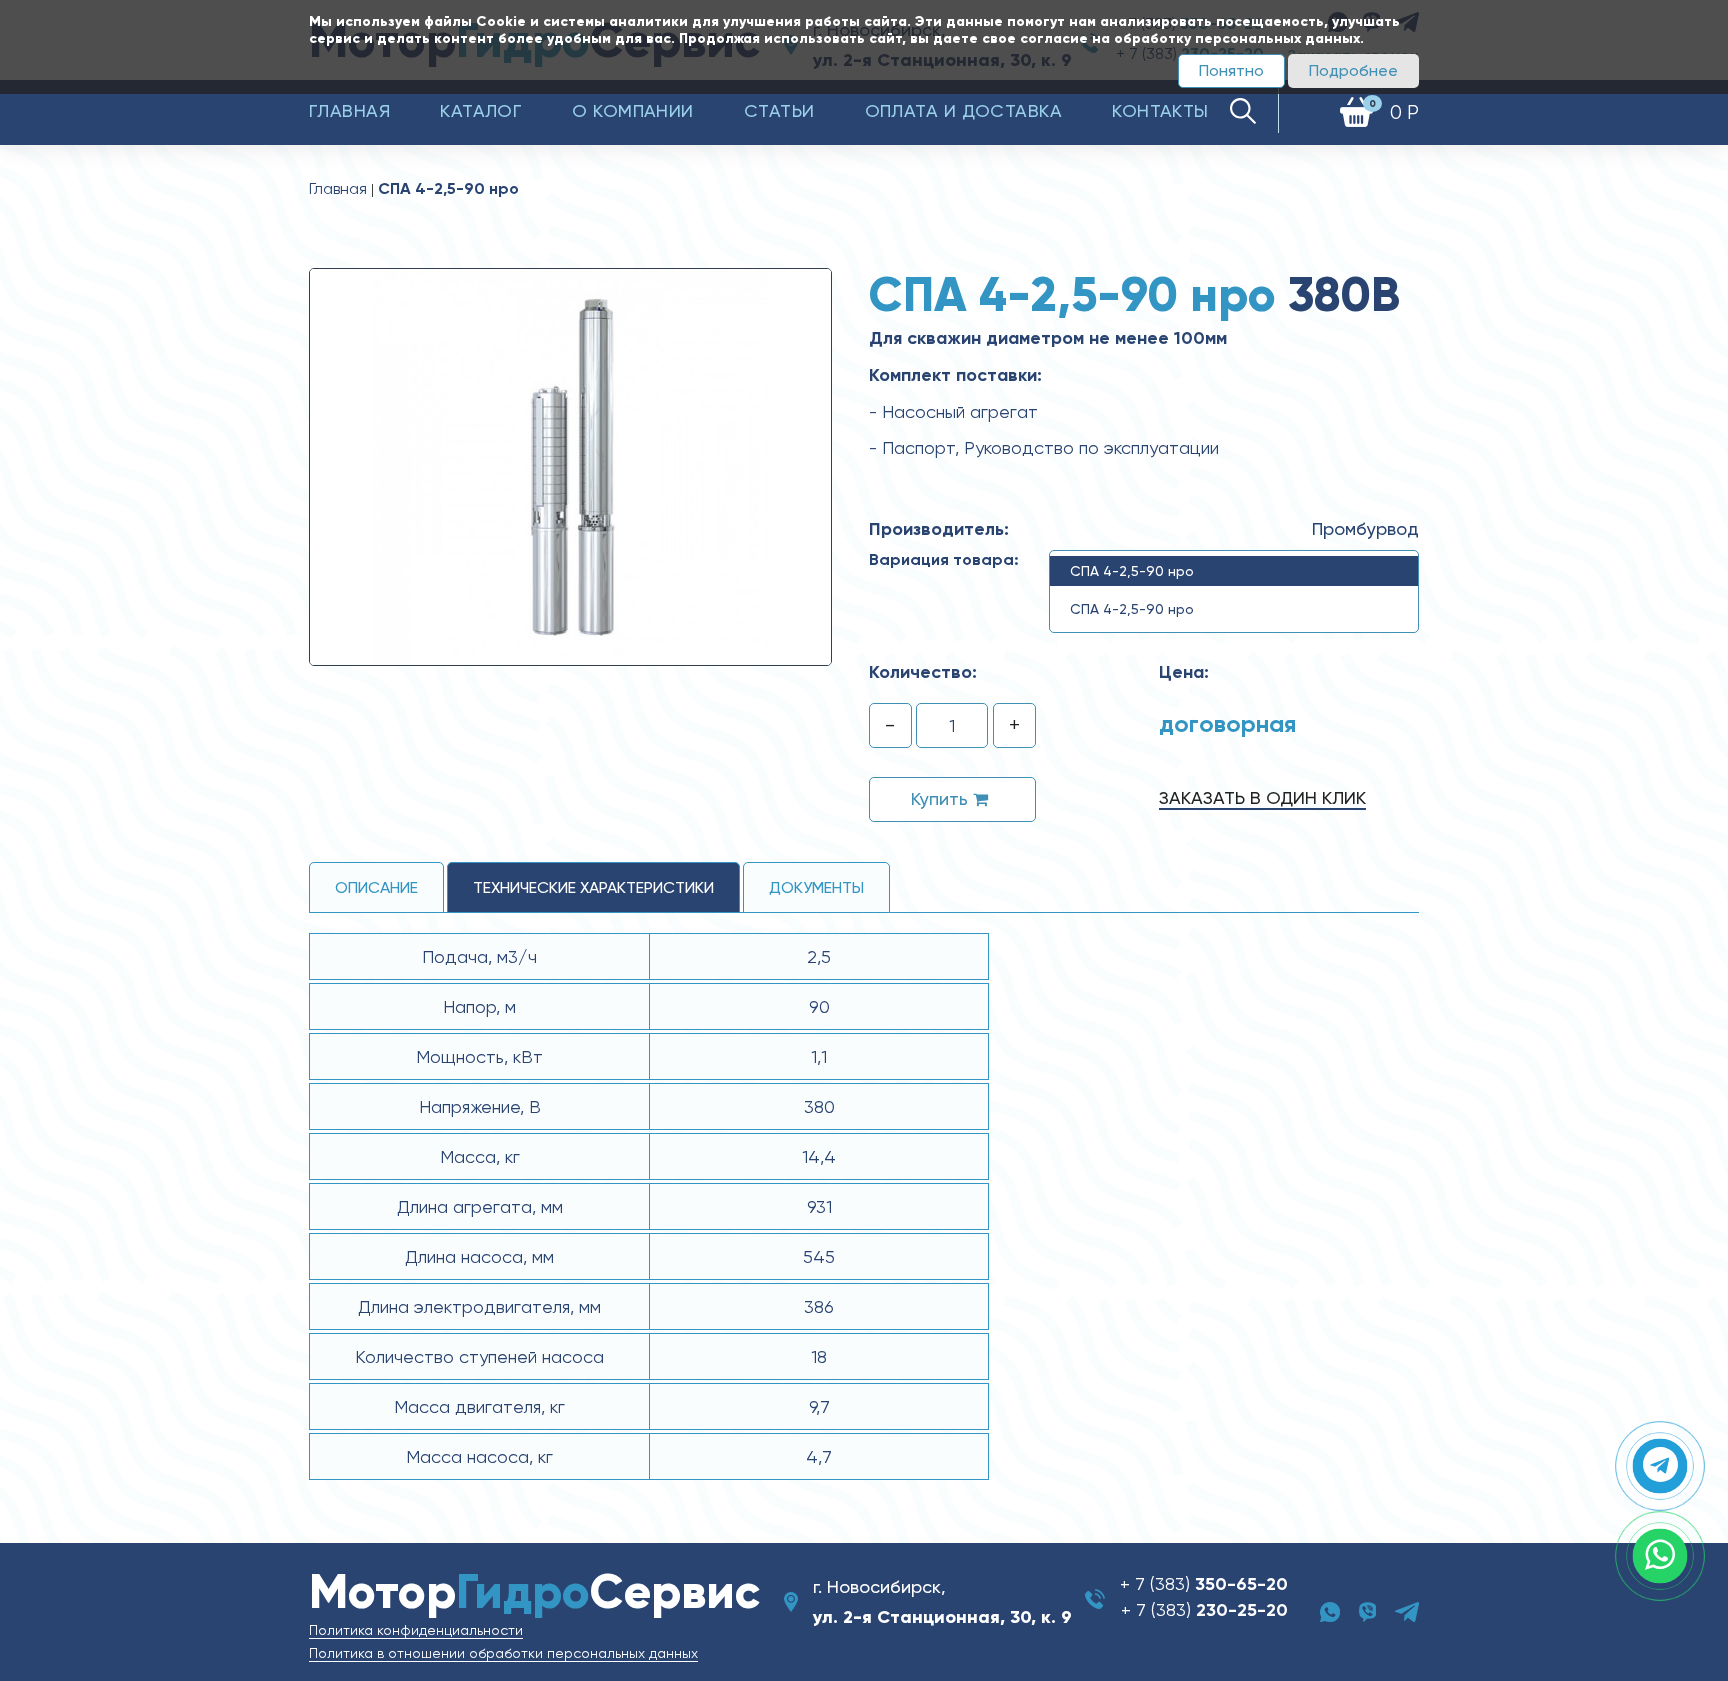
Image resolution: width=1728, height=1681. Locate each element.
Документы (816, 887)
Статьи (779, 110)
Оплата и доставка (964, 110)
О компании (633, 110)
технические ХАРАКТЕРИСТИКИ (593, 887)
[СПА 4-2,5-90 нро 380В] (570, 466)
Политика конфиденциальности (416, 1630)
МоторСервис (534, 1591)
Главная (349, 110)
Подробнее (1353, 70)
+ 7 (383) (1204, 1583)
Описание (376, 887)
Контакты (1160, 110)
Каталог (481, 110)
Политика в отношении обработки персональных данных (503, 1653)
